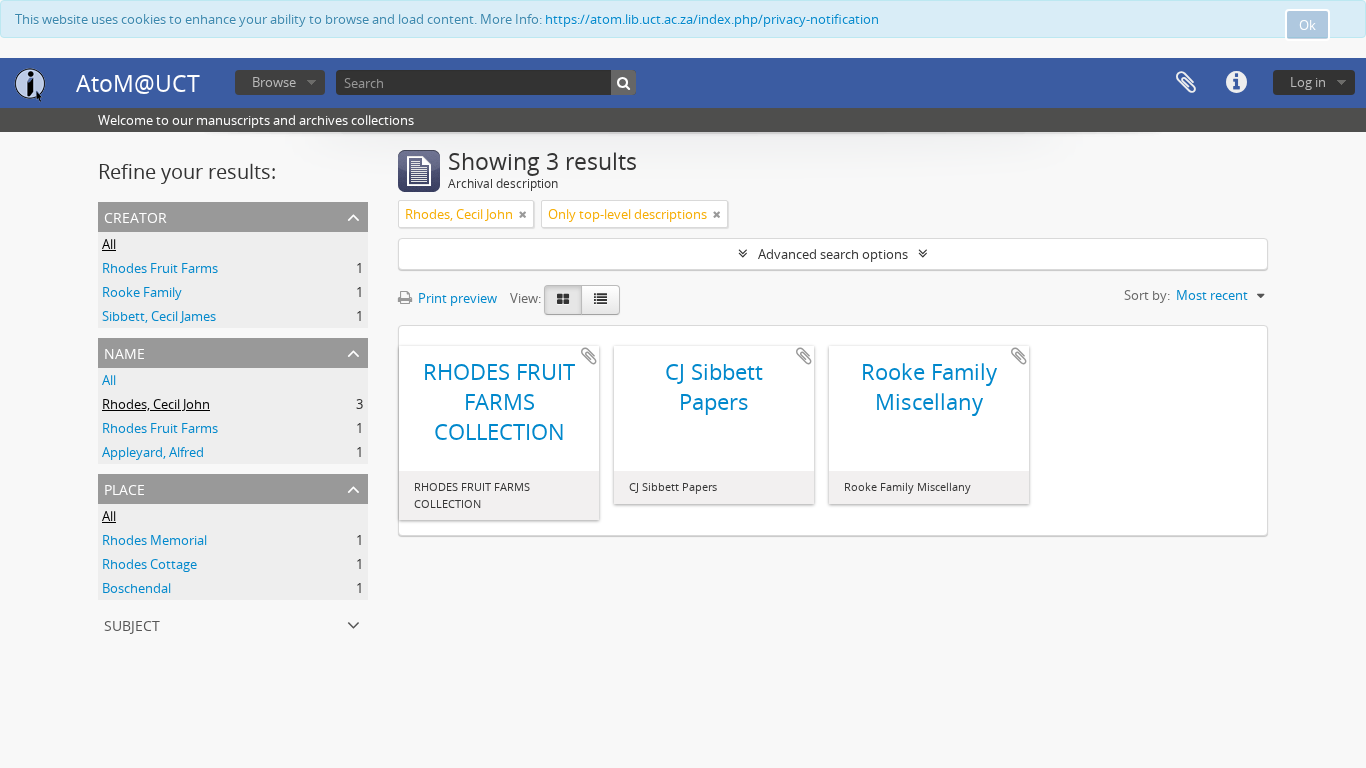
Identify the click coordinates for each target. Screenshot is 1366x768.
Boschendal (136, 588)
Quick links (1236, 83)
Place (124, 487)
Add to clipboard (589, 356)
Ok (1307, 25)
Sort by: (1147, 295)
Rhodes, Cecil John (156, 404)
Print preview (456, 298)
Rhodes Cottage (149, 564)
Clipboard (1186, 83)
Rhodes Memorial (154, 540)
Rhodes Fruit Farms (160, 268)
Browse (274, 82)
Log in (1308, 82)
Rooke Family (142, 292)
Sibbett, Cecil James (159, 316)
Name (124, 351)
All (109, 244)
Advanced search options (833, 254)
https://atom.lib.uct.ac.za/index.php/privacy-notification (712, 19)
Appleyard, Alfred (153, 452)
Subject (132, 623)
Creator (135, 215)
